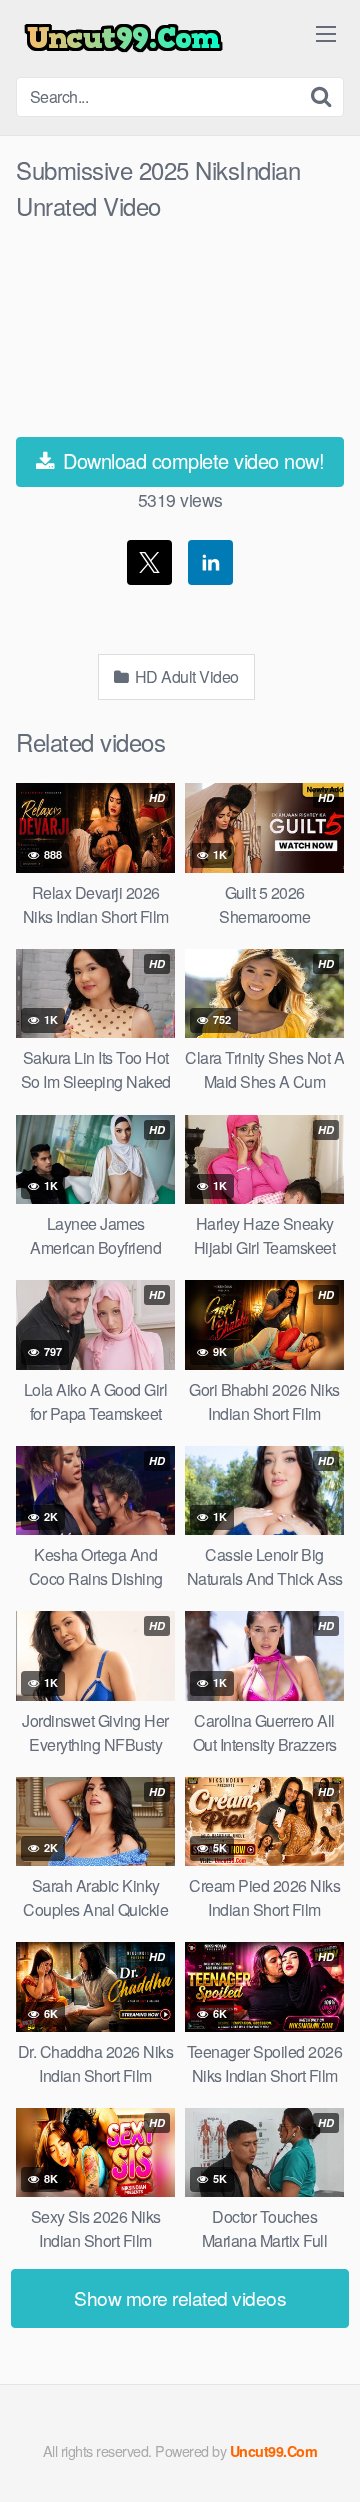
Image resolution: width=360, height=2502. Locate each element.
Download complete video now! (191, 460)
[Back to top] (325, 2458)
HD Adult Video (185, 676)
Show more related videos (180, 2297)
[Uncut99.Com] (123, 38)
